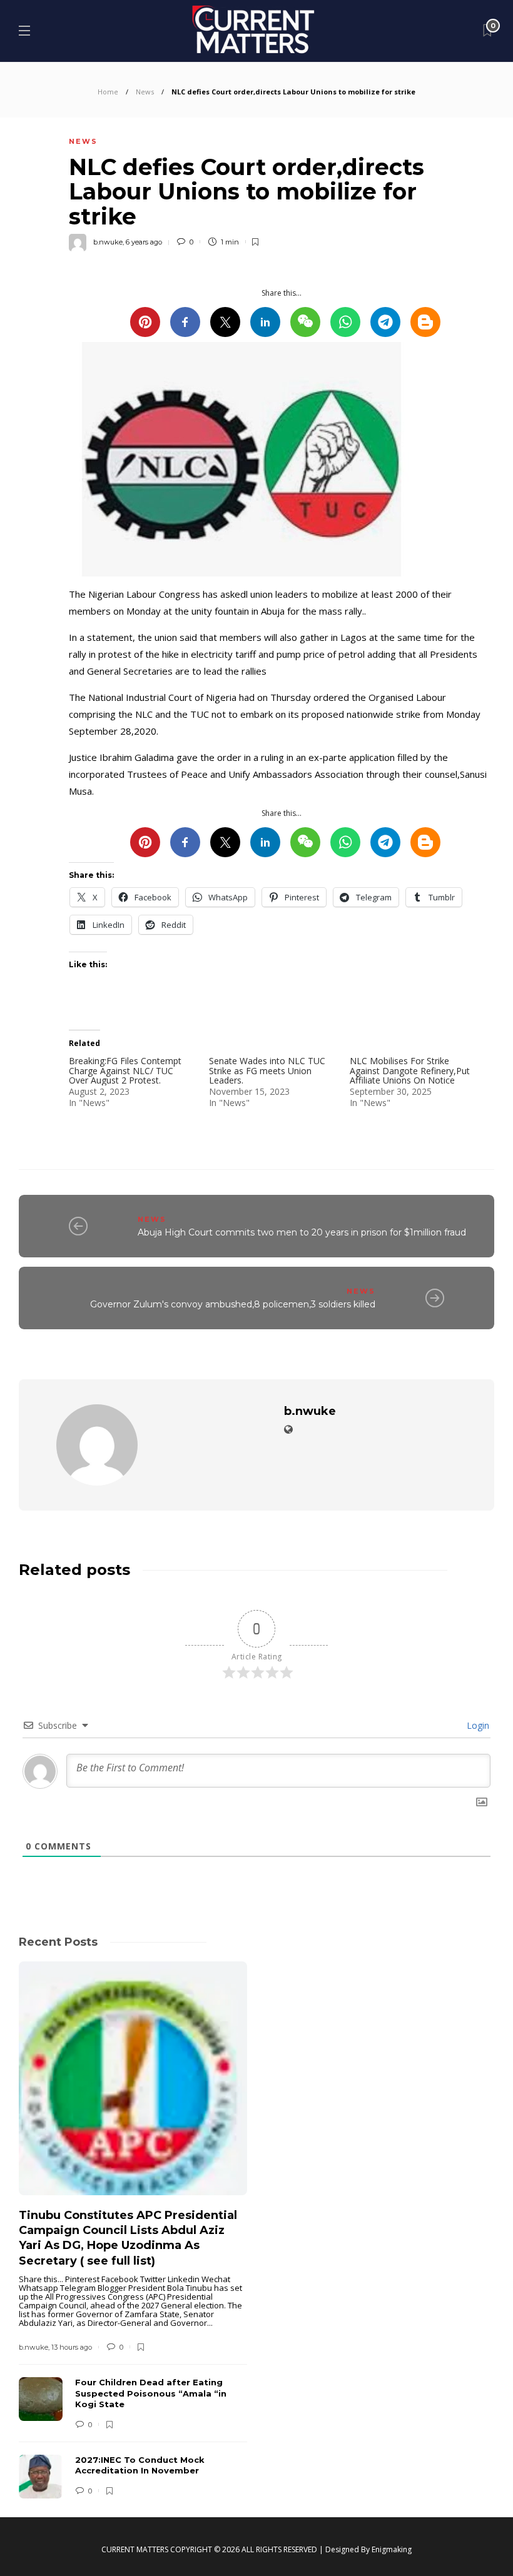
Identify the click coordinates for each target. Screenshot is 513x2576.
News (145, 92)
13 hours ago (72, 2347)
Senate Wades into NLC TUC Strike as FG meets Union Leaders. (267, 1070)
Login (477, 1725)
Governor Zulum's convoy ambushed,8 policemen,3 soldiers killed (233, 1304)
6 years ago (144, 242)
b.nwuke (108, 242)
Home (108, 92)
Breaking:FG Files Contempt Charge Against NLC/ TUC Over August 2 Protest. (125, 1070)
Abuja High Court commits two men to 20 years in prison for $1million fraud (302, 1232)
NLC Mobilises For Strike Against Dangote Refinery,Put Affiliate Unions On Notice (410, 1070)
